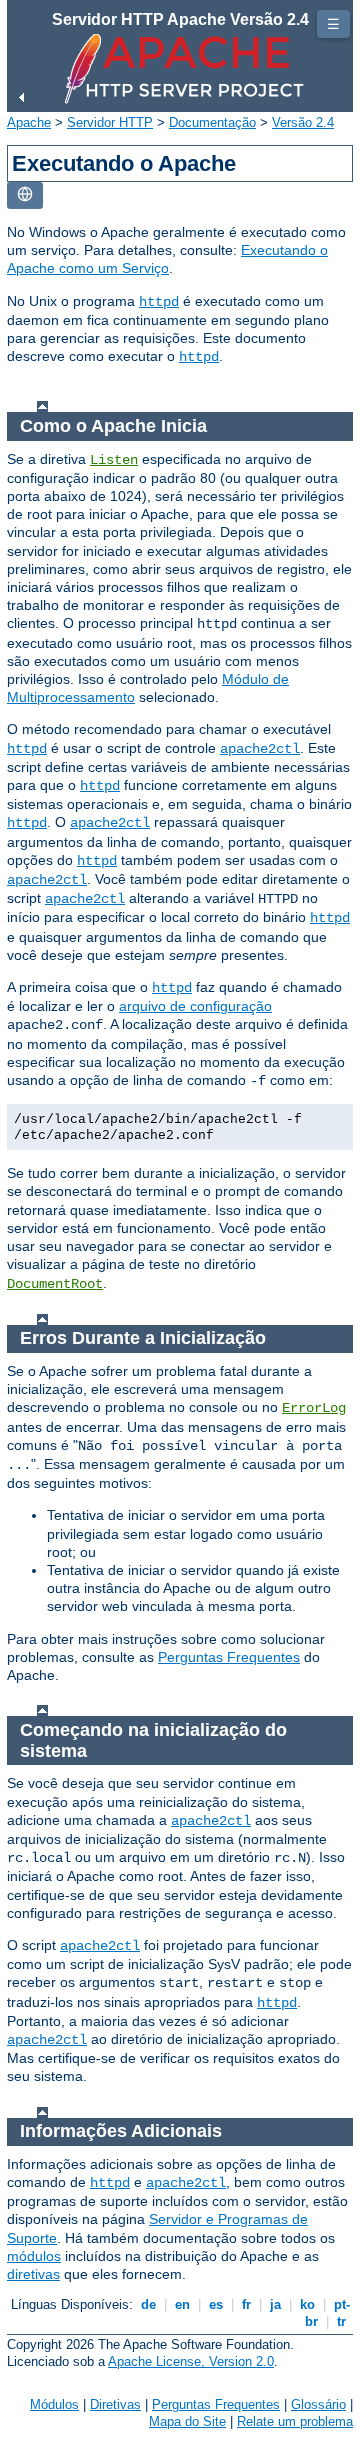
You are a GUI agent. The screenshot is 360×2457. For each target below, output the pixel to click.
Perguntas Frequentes (229, 1657)
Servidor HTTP (110, 122)
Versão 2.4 (303, 122)
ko (307, 2304)
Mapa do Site (187, 2421)
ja (275, 2304)
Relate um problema (295, 2421)
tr (341, 2321)
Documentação (212, 122)
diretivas (33, 2274)
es (216, 2304)
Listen (114, 460)
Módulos (54, 2404)
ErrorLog (314, 1408)
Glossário (318, 2404)
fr (246, 2304)
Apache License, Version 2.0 (191, 2361)
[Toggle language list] (25, 195)
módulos (34, 2256)
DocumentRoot (55, 1284)
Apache (29, 122)
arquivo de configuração (195, 1006)
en (182, 2304)
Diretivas (115, 2404)
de (148, 2304)
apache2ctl (260, 749)
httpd (159, 302)
